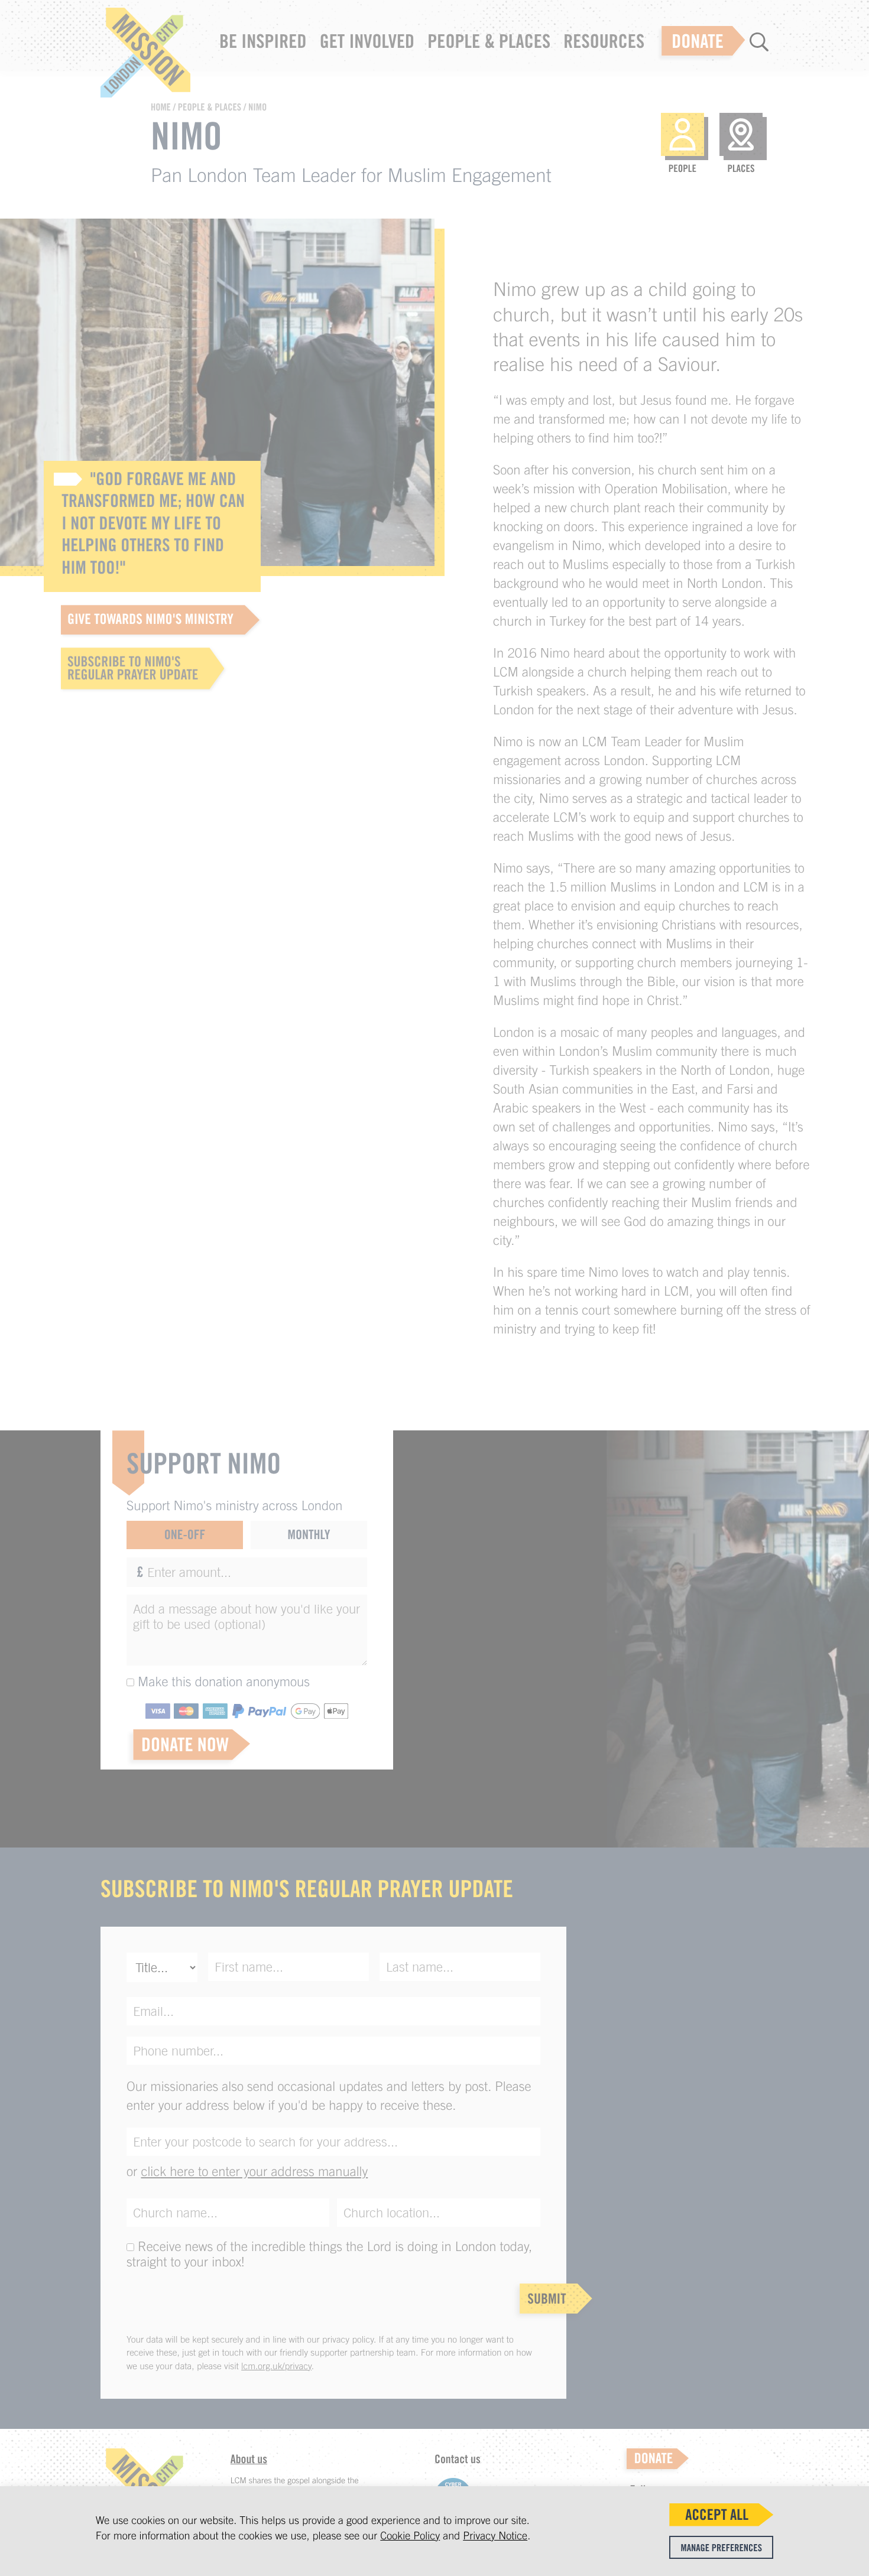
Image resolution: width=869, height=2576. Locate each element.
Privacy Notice (495, 2536)
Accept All (717, 2515)
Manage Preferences (722, 2548)
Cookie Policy (410, 2536)
